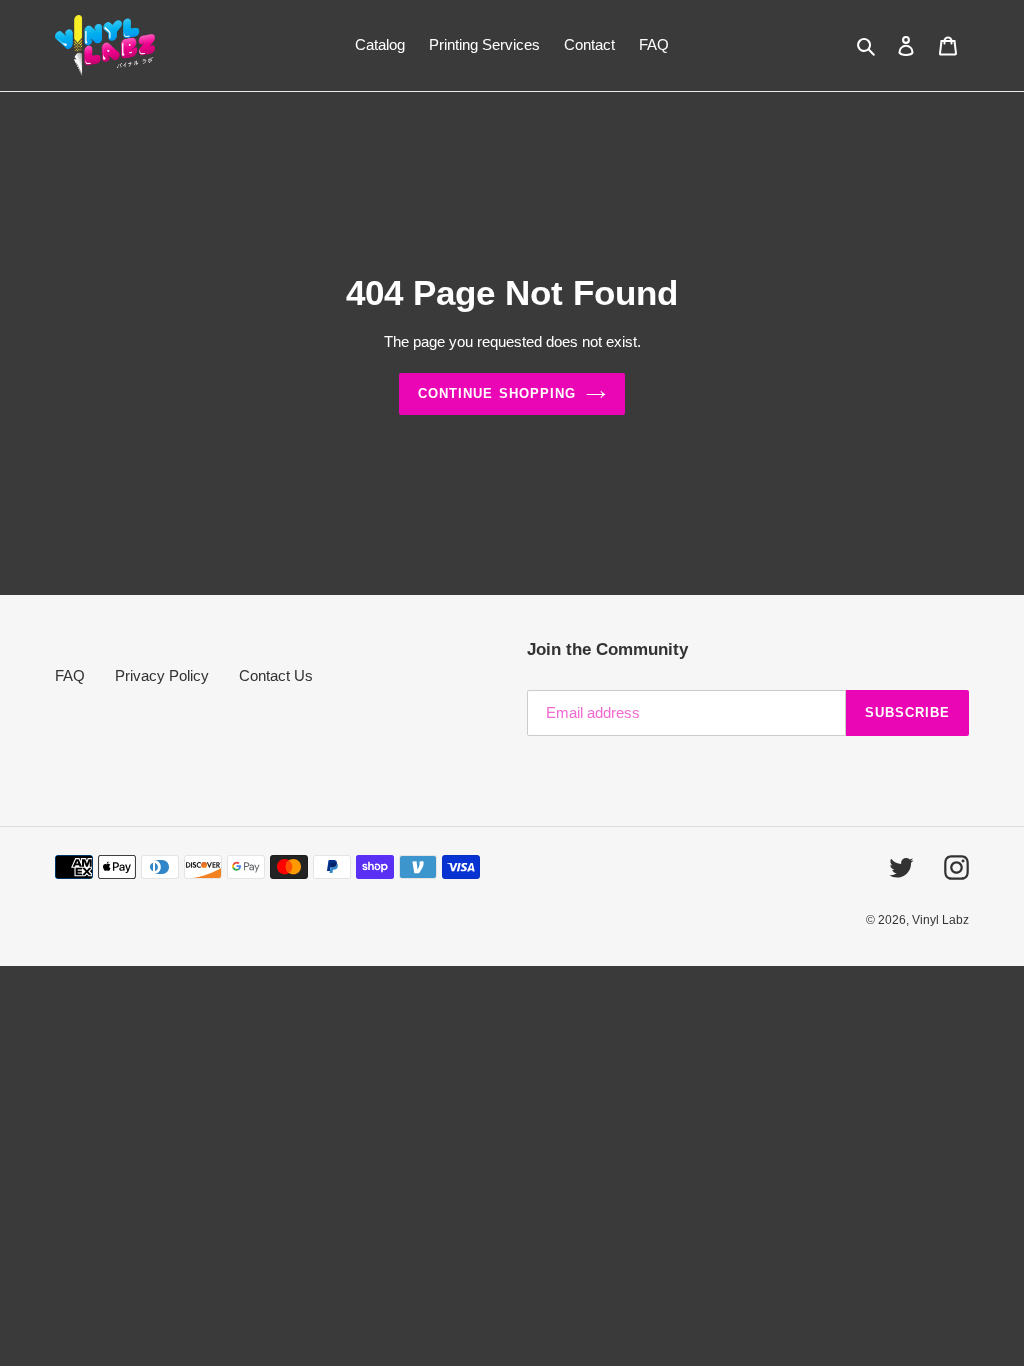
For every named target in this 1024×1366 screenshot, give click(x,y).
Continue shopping (497, 393)
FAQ (70, 675)
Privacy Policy (162, 675)
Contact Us (276, 675)
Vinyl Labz (940, 920)
